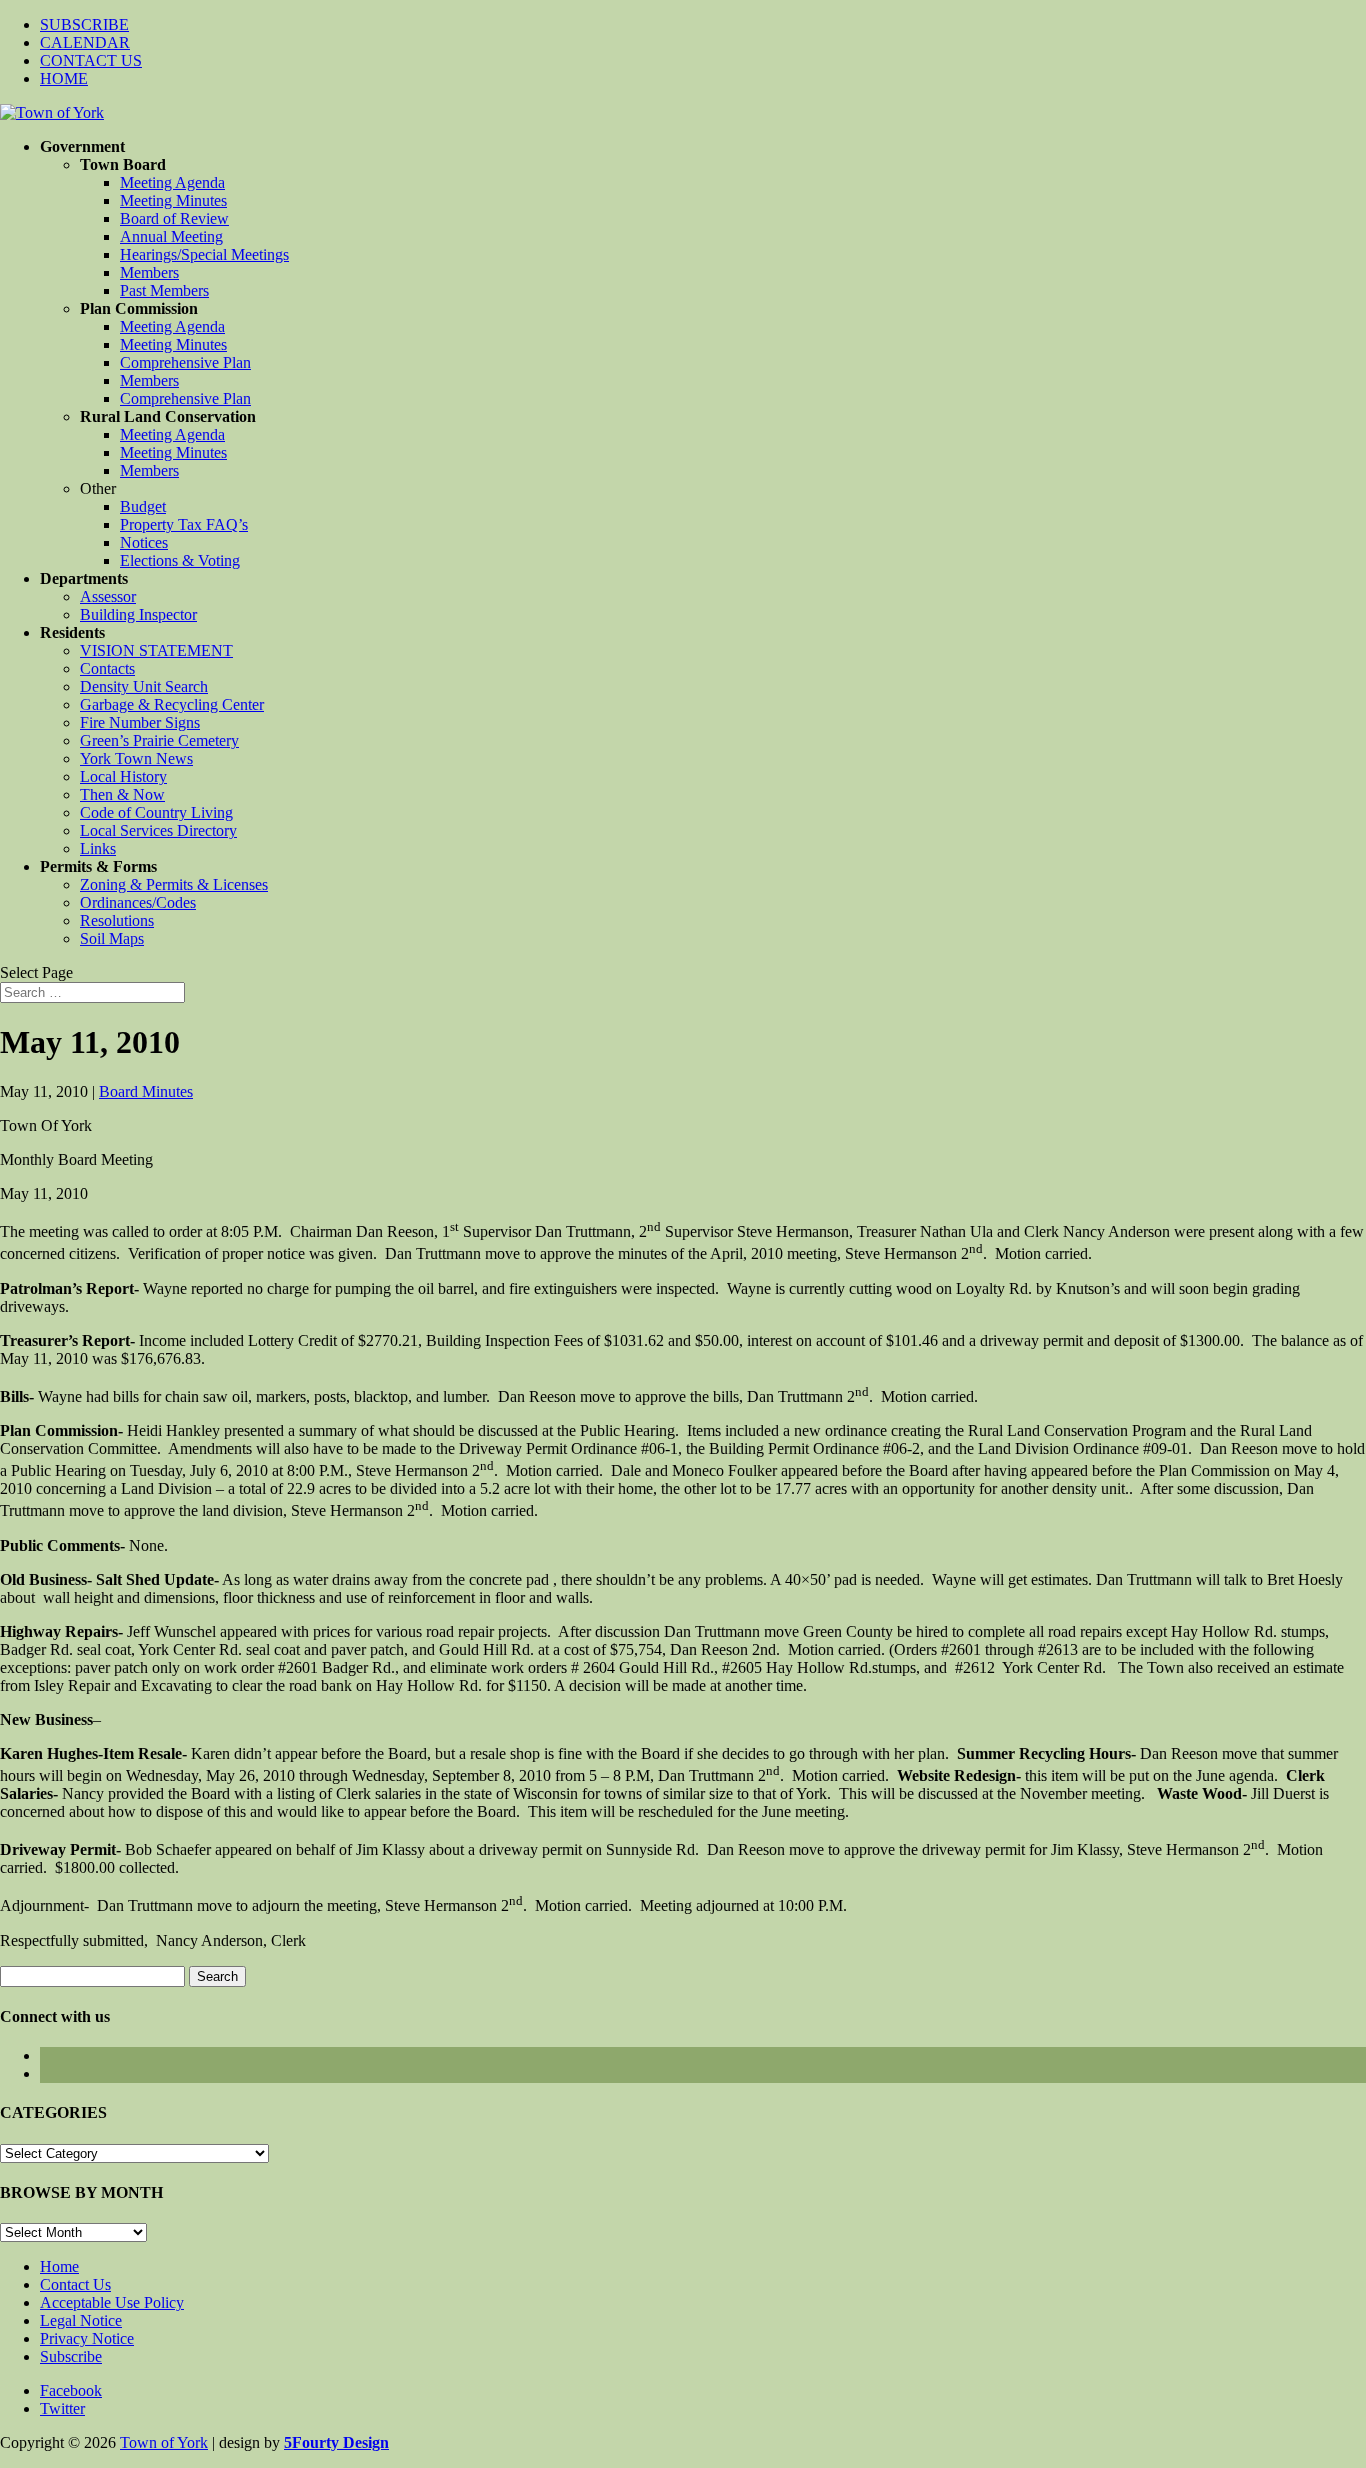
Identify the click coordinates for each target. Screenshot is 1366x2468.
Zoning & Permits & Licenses (174, 884)
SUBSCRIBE (84, 24)
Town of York (164, 2442)
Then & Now (122, 794)
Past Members (164, 290)
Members (149, 272)
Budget (143, 506)
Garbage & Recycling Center (172, 704)
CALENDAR (85, 42)
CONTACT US (91, 60)
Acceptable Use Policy (112, 2302)
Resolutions (117, 920)
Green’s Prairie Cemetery (159, 740)
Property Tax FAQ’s (184, 524)
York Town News (136, 758)
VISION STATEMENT (156, 650)
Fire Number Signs (140, 722)
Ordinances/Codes (138, 902)
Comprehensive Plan (185, 362)
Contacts (107, 668)
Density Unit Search (144, 686)
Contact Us (75, 2284)
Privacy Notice (87, 2338)
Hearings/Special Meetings (204, 254)
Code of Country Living (156, 812)
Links (98, 848)
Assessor (108, 596)
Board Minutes (146, 1091)
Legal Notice (81, 2320)
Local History (123, 776)
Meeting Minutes (173, 200)
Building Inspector (138, 614)
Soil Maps (112, 938)
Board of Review (174, 218)
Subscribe (71, 2356)
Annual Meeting (171, 236)
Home (59, 2266)
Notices (144, 542)
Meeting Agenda (172, 182)
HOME (64, 78)
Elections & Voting (180, 560)
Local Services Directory (158, 830)
